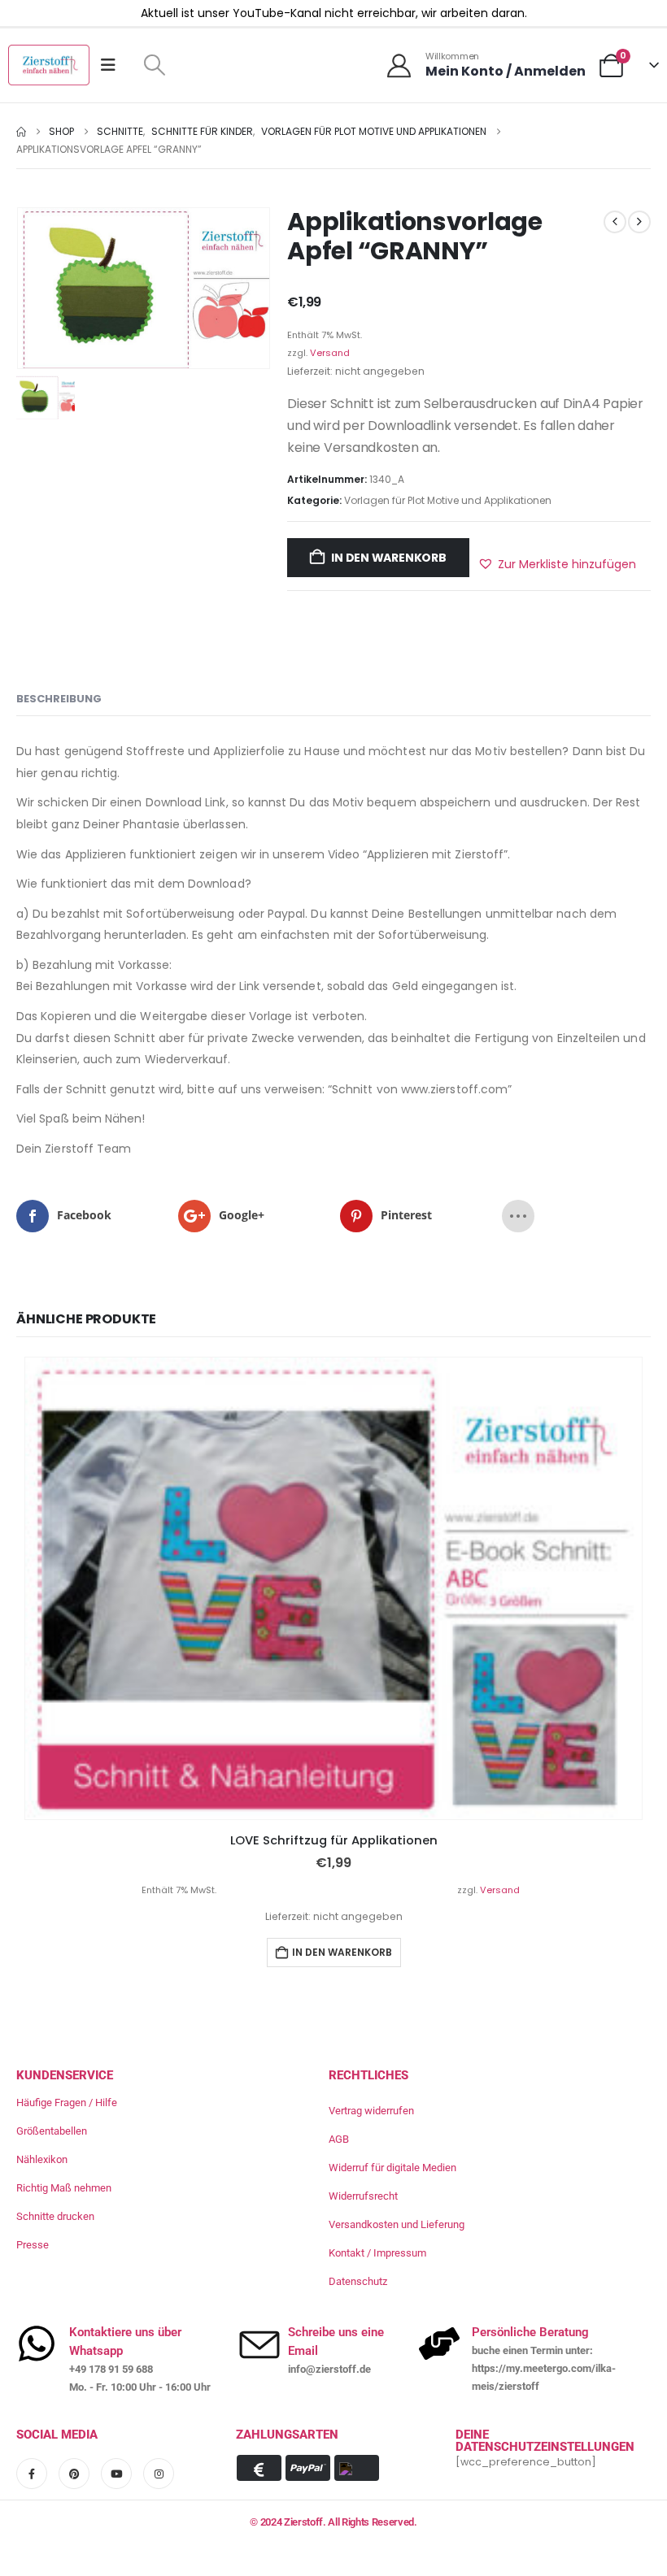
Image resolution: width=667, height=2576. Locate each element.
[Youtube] (116, 2474)
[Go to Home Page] (21, 132)
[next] (639, 222)
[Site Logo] (49, 65)
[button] (154, 65)
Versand (330, 353)
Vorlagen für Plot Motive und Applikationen (448, 500)
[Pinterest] (74, 2474)
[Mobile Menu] (113, 65)
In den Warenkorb (389, 558)
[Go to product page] (333, 1589)
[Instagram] (159, 2474)
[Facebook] (32, 2474)
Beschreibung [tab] (59, 699)
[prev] (615, 222)
